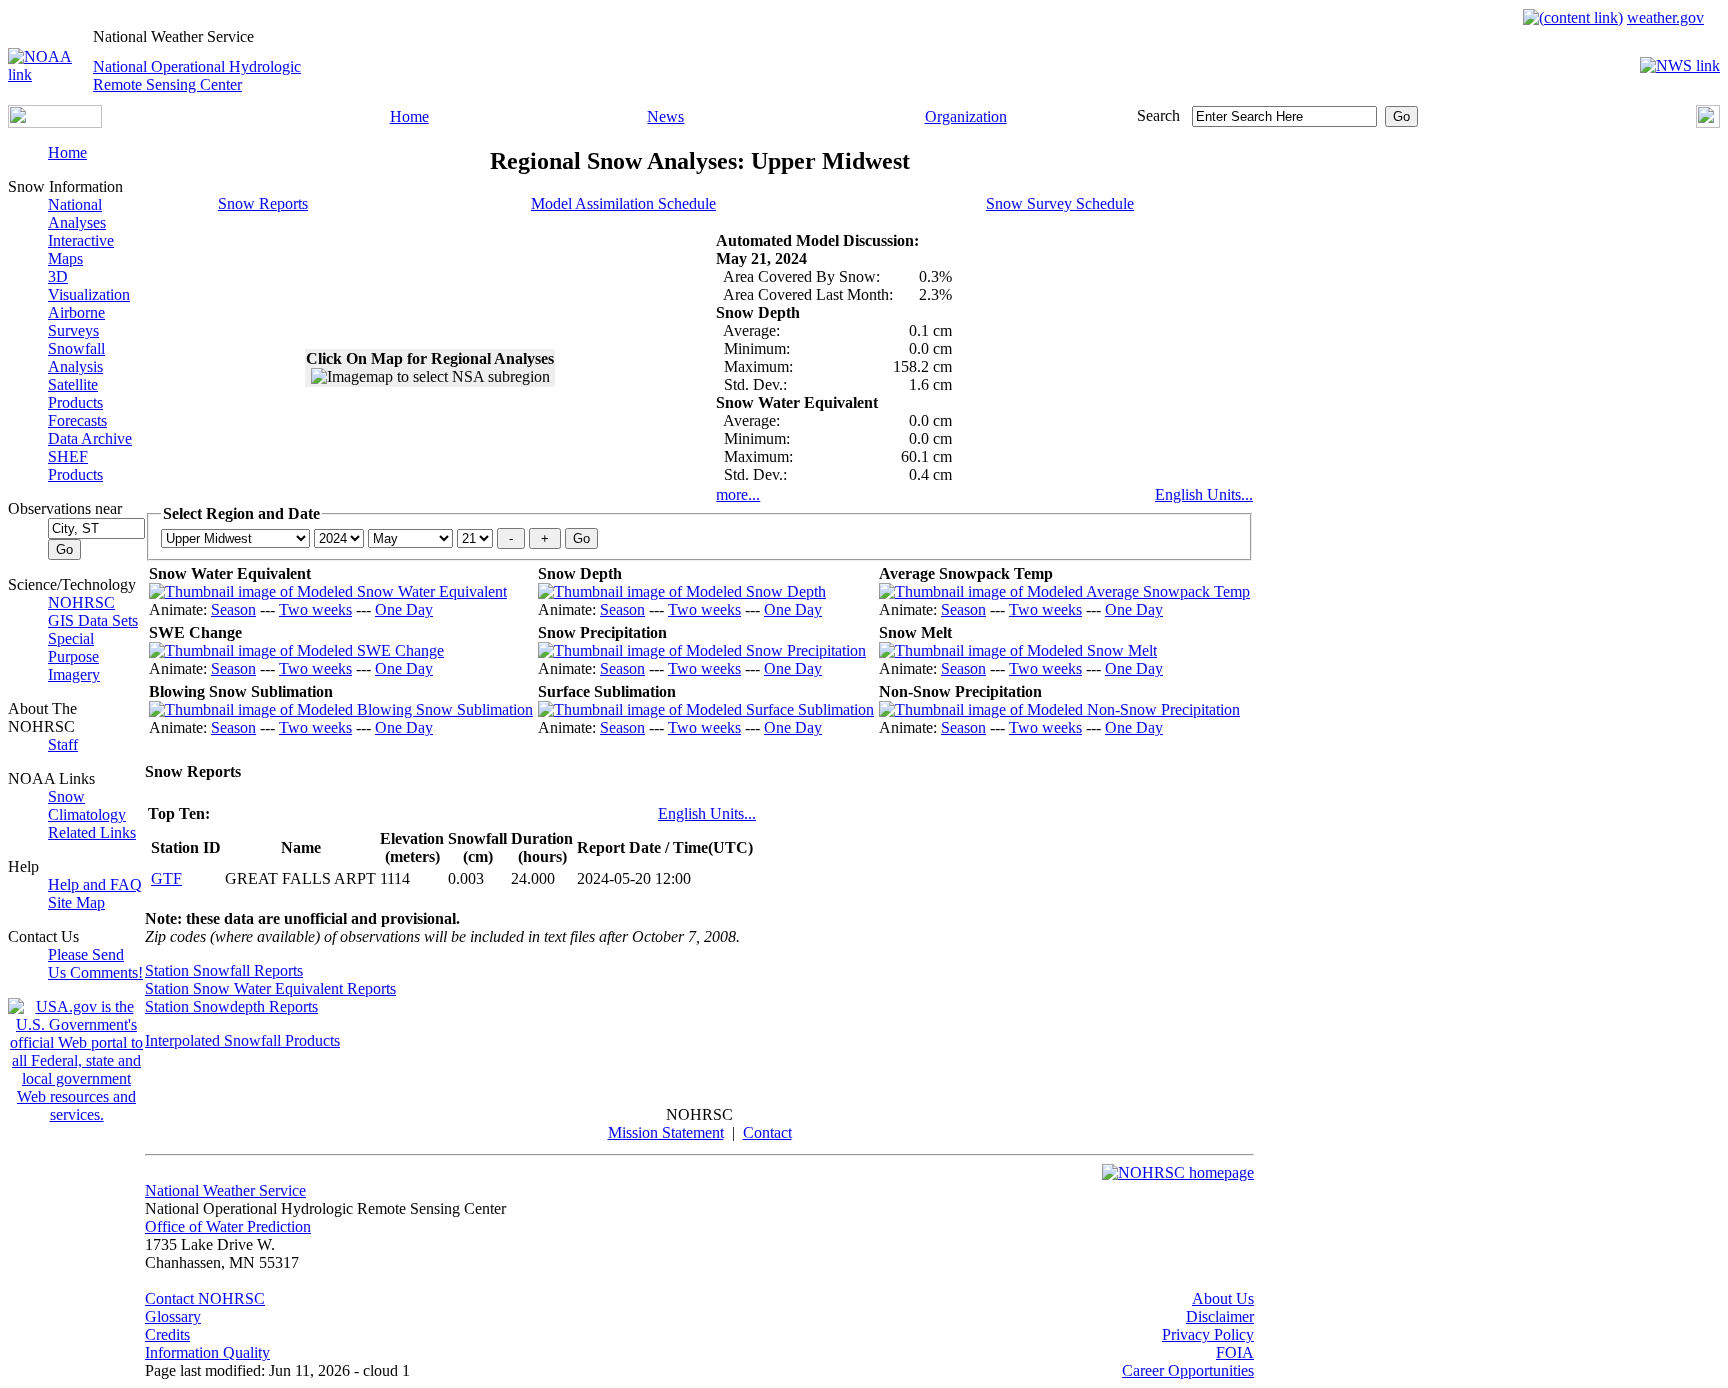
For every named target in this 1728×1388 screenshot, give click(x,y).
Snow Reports (263, 203)
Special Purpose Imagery (74, 656)
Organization (966, 116)
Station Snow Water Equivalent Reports (270, 988)
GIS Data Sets (93, 620)
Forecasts (77, 420)
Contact (767, 1132)
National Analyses (77, 213)
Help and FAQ (95, 884)
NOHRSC (81, 602)
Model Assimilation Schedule (623, 203)
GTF (166, 878)
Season (233, 609)
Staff (63, 744)
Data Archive (90, 438)
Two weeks (315, 609)
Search (1158, 115)
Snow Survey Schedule (1060, 203)
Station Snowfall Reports (224, 970)
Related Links (92, 832)
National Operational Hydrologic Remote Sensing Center (197, 75)
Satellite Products (75, 393)
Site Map (76, 902)
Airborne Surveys (76, 321)
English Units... (1204, 494)
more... (738, 494)
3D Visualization (89, 285)
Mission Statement (666, 1132)
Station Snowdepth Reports (231, 1006)
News (665, 116)
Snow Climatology (87, 805)
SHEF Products (75, 465)
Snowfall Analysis (76, 357)
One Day (404, 609)
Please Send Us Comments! (95, 963)
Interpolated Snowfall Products (242, 1040)
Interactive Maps (81, 249)
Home (409, 116)
